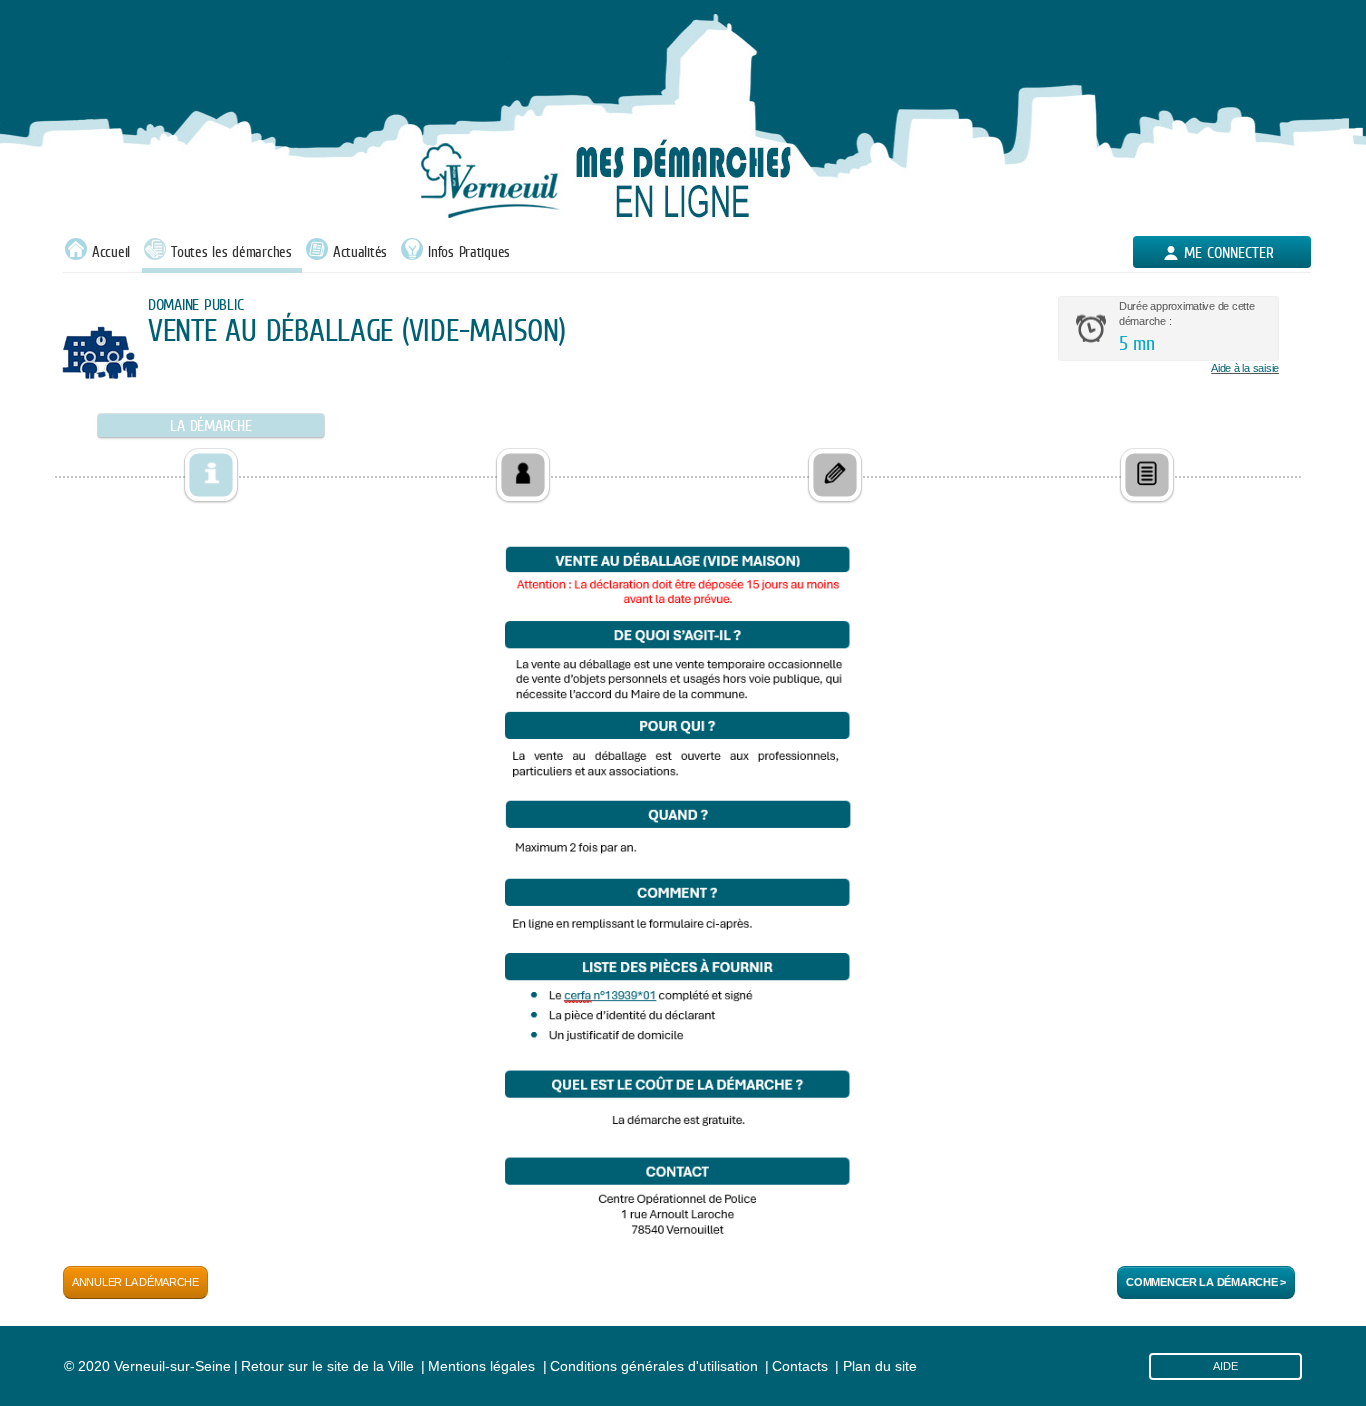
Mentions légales (481, 1366)
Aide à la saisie (1245, 368)
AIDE (1225, 1366)
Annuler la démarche (135, 1282)
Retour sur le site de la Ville (327, 1366)
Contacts (800, 1366)
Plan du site (880, 1366)
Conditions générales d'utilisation (654, 1366)
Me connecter (1229, 252)
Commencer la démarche (1206, 1282)
